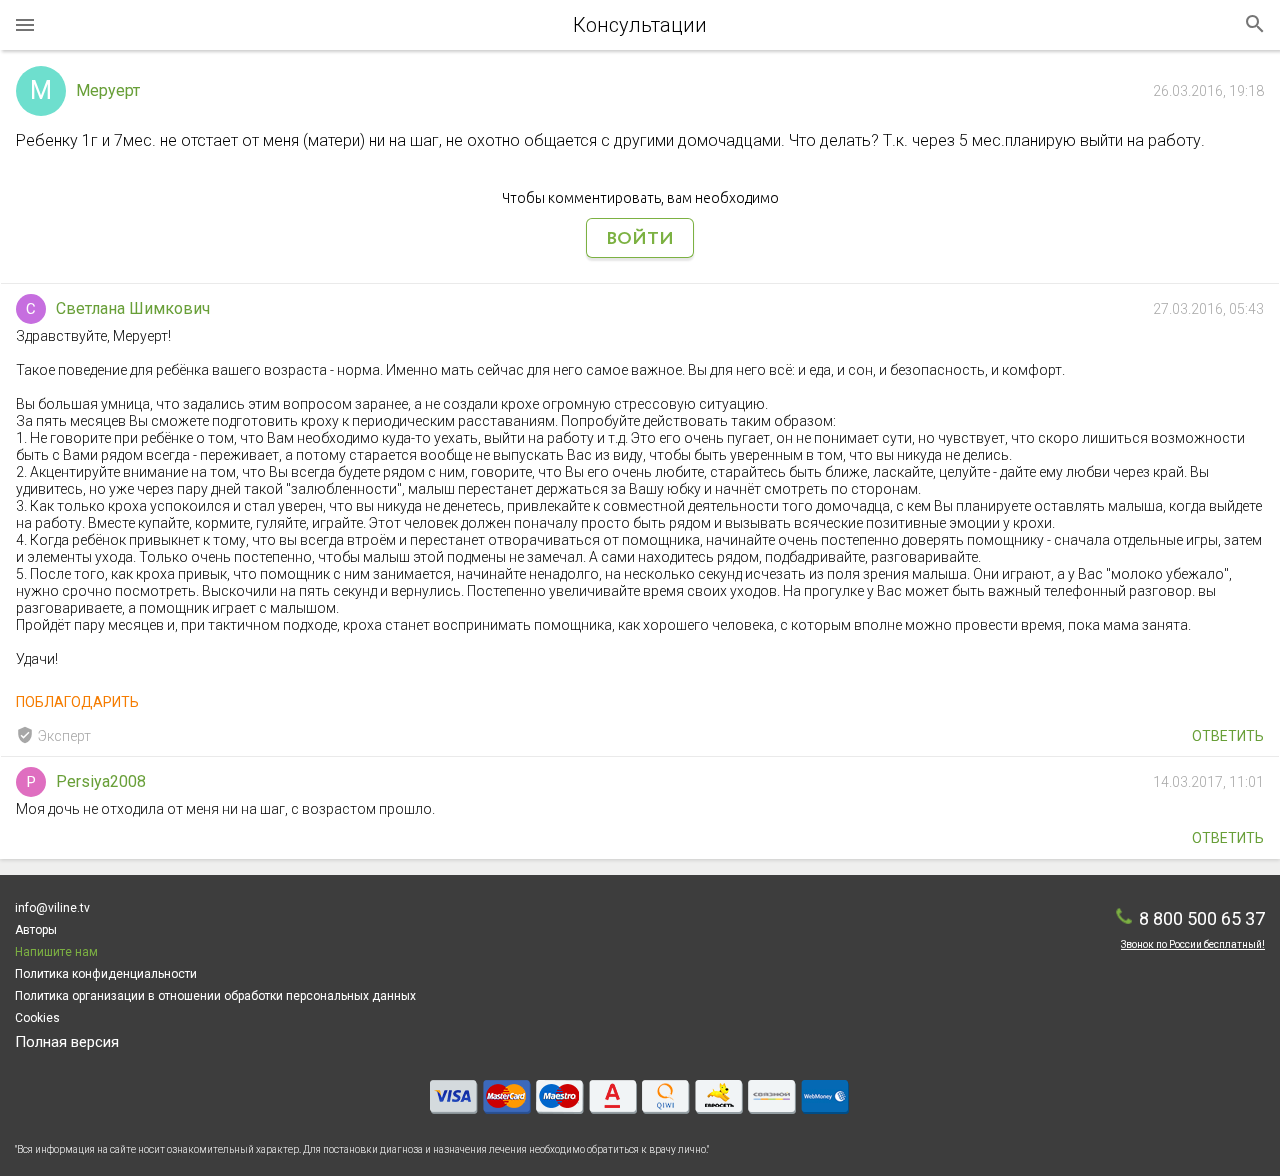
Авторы (36, 930)
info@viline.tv (52, 908)
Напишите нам (56, 952)
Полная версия (67, 1042)
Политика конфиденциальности (106, 974)
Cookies (37, 1018)
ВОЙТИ (640, 239)
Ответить (1228, 736)
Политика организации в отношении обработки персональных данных (215, 996)
